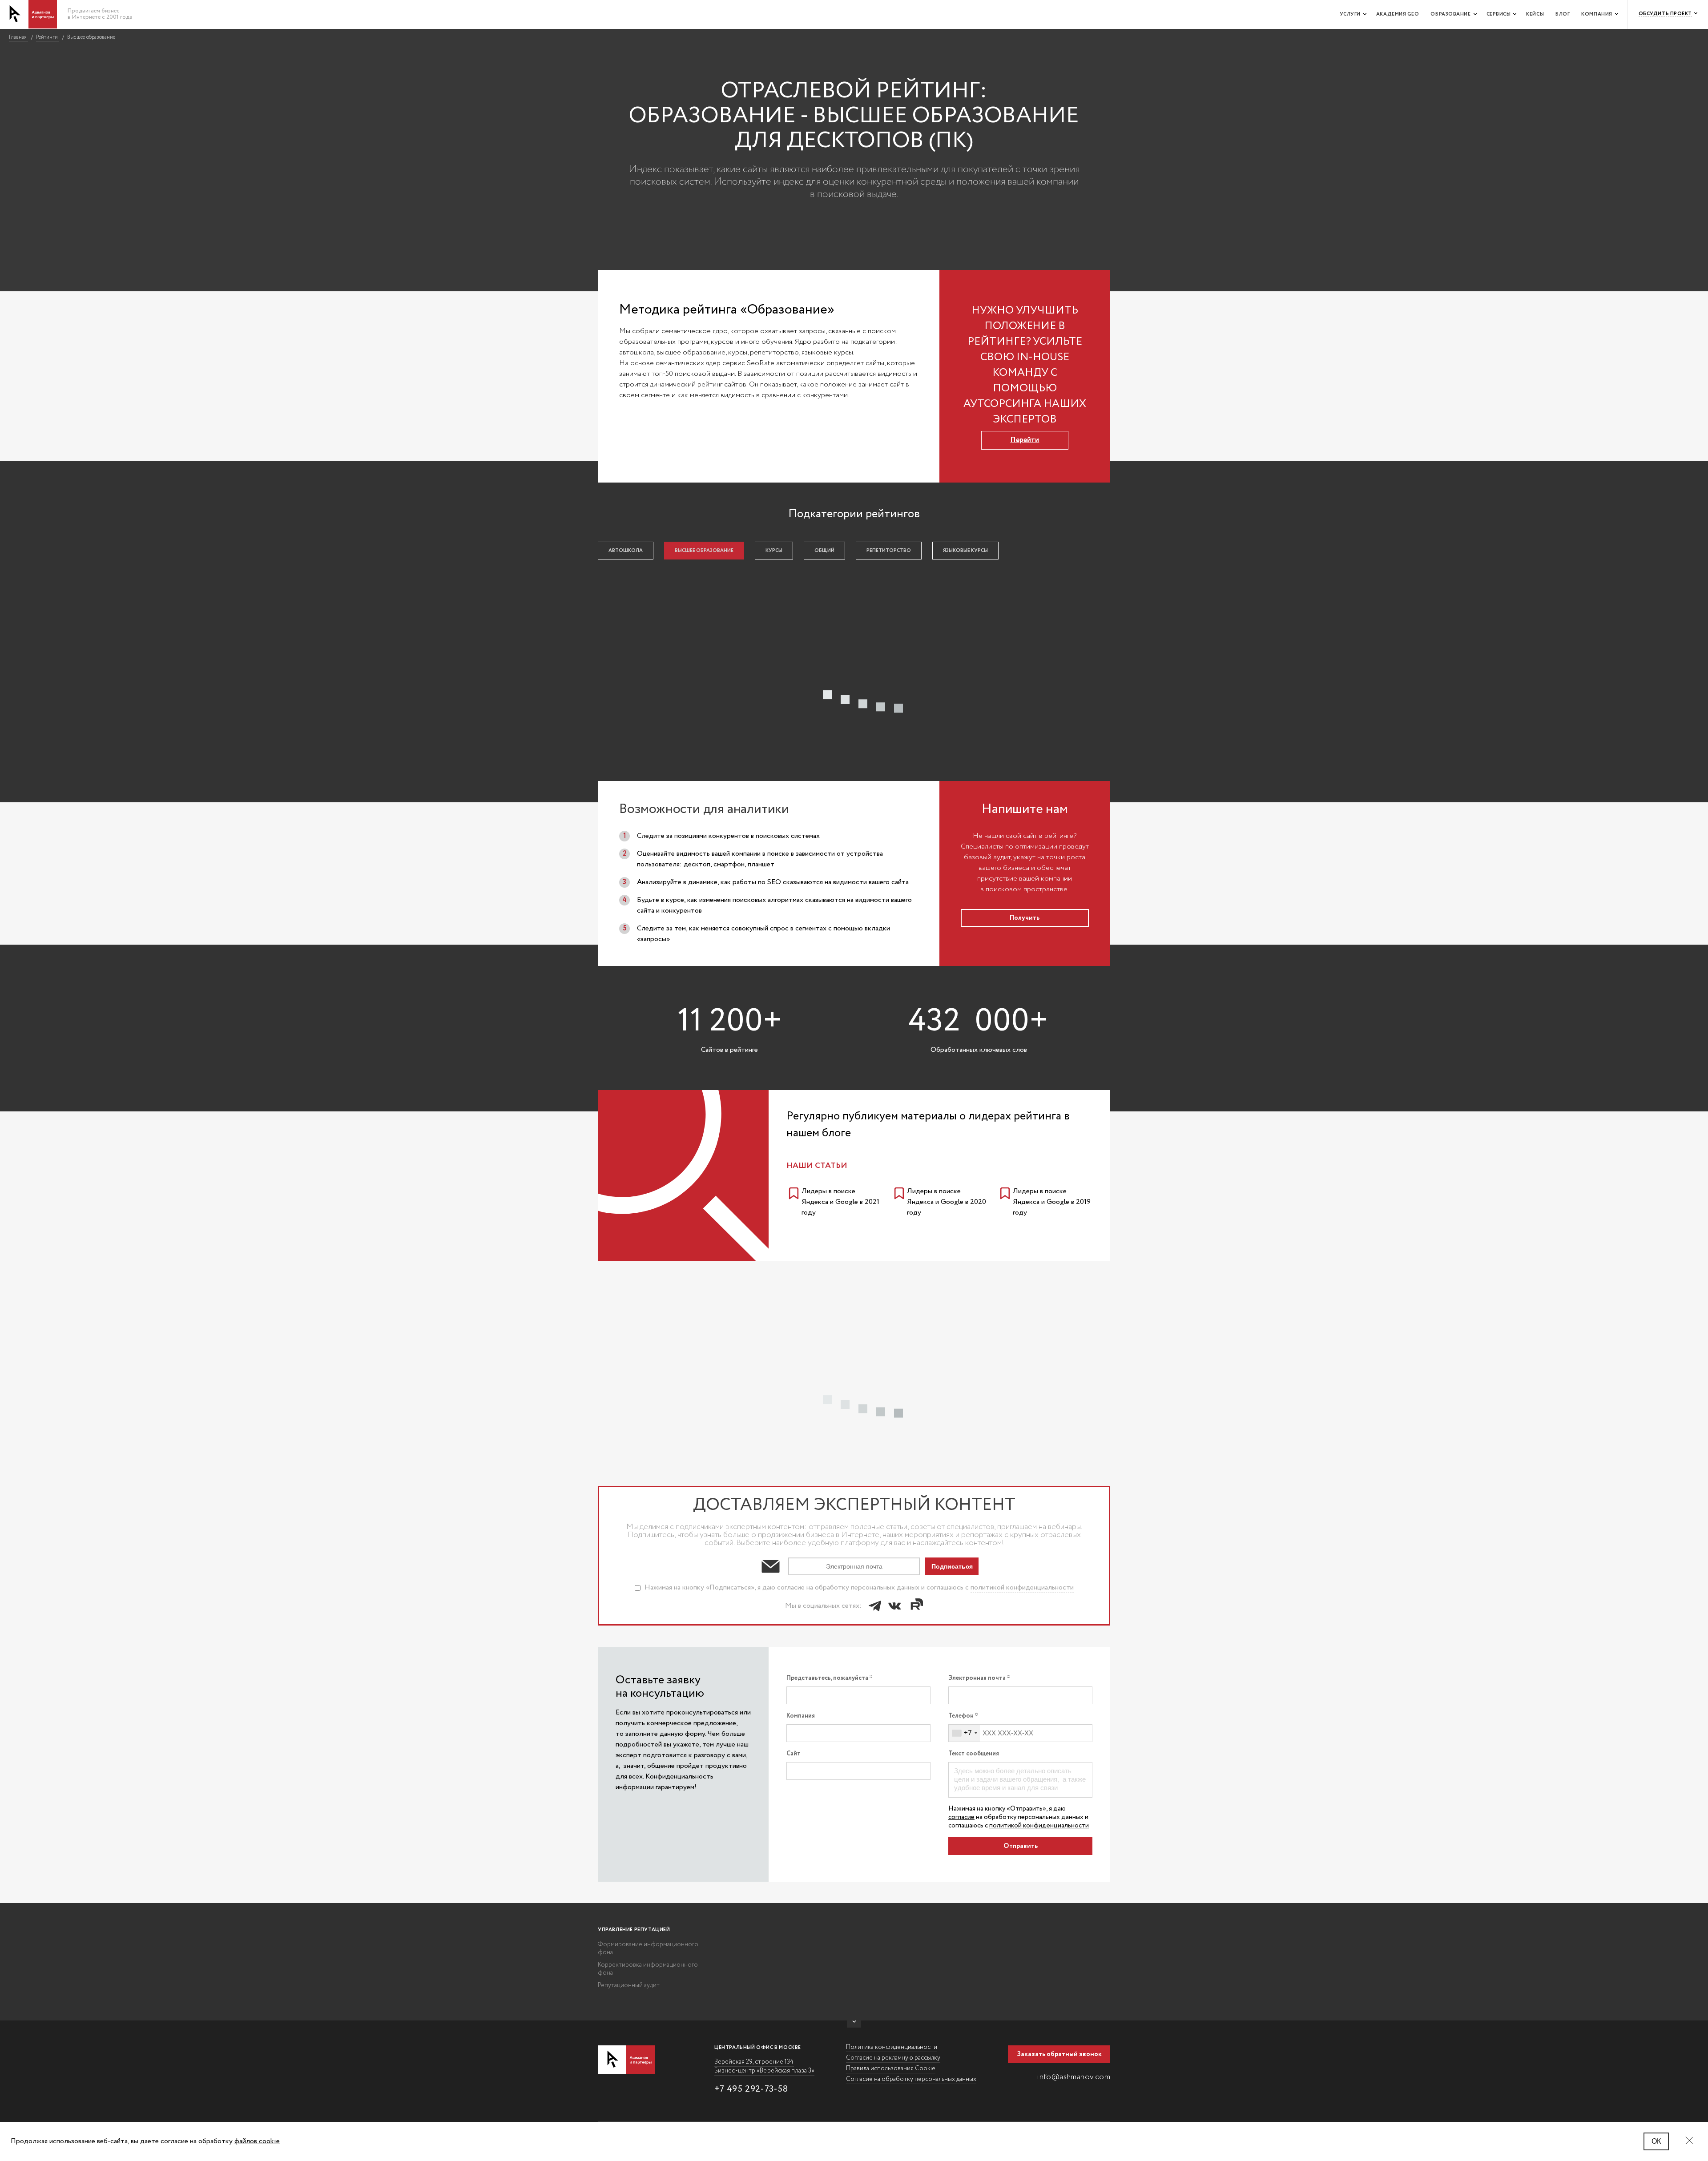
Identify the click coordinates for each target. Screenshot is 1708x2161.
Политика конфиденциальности (892, 2047)
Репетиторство (889, 551)
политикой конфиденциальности (1022, 1588)
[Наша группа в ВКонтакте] (894, 1606)
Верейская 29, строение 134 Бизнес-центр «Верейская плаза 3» (764, 2066)
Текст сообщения (974, 1754)
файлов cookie (257, 2141)
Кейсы (1535, 14)
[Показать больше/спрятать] (854, 2024)
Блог (1563, 14)
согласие (961, 1817)
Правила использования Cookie (891, 2068)
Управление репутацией (634, 1930)
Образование (1450, 14)
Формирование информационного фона (648, 1948)
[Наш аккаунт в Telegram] (875, 1606)
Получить (1025, 918)
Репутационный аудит (629, 1985)
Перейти (1025, 440)
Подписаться (952, 1566)
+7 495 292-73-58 (751, 2089)
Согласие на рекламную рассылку (893, 2058)
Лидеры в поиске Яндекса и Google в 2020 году (947, 1202)
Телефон (961, 1716)
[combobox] (964, 1733)
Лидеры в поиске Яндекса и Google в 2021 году (840, 1202)
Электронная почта (977, 1678)
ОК (1656, 2141)
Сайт (794, 1754)
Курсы (774, 551)
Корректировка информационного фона (648, 1969)
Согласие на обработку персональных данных (911, 2079)
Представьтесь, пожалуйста (828, 1678)
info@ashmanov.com (1074, 2077)
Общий (824, 551)
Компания (1597, 14)
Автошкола (626, 551)
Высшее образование (704, 551)
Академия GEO (1398, 14)
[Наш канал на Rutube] (915, 1606)
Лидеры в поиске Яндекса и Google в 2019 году (1052, 1202)
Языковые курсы (965, 551)
